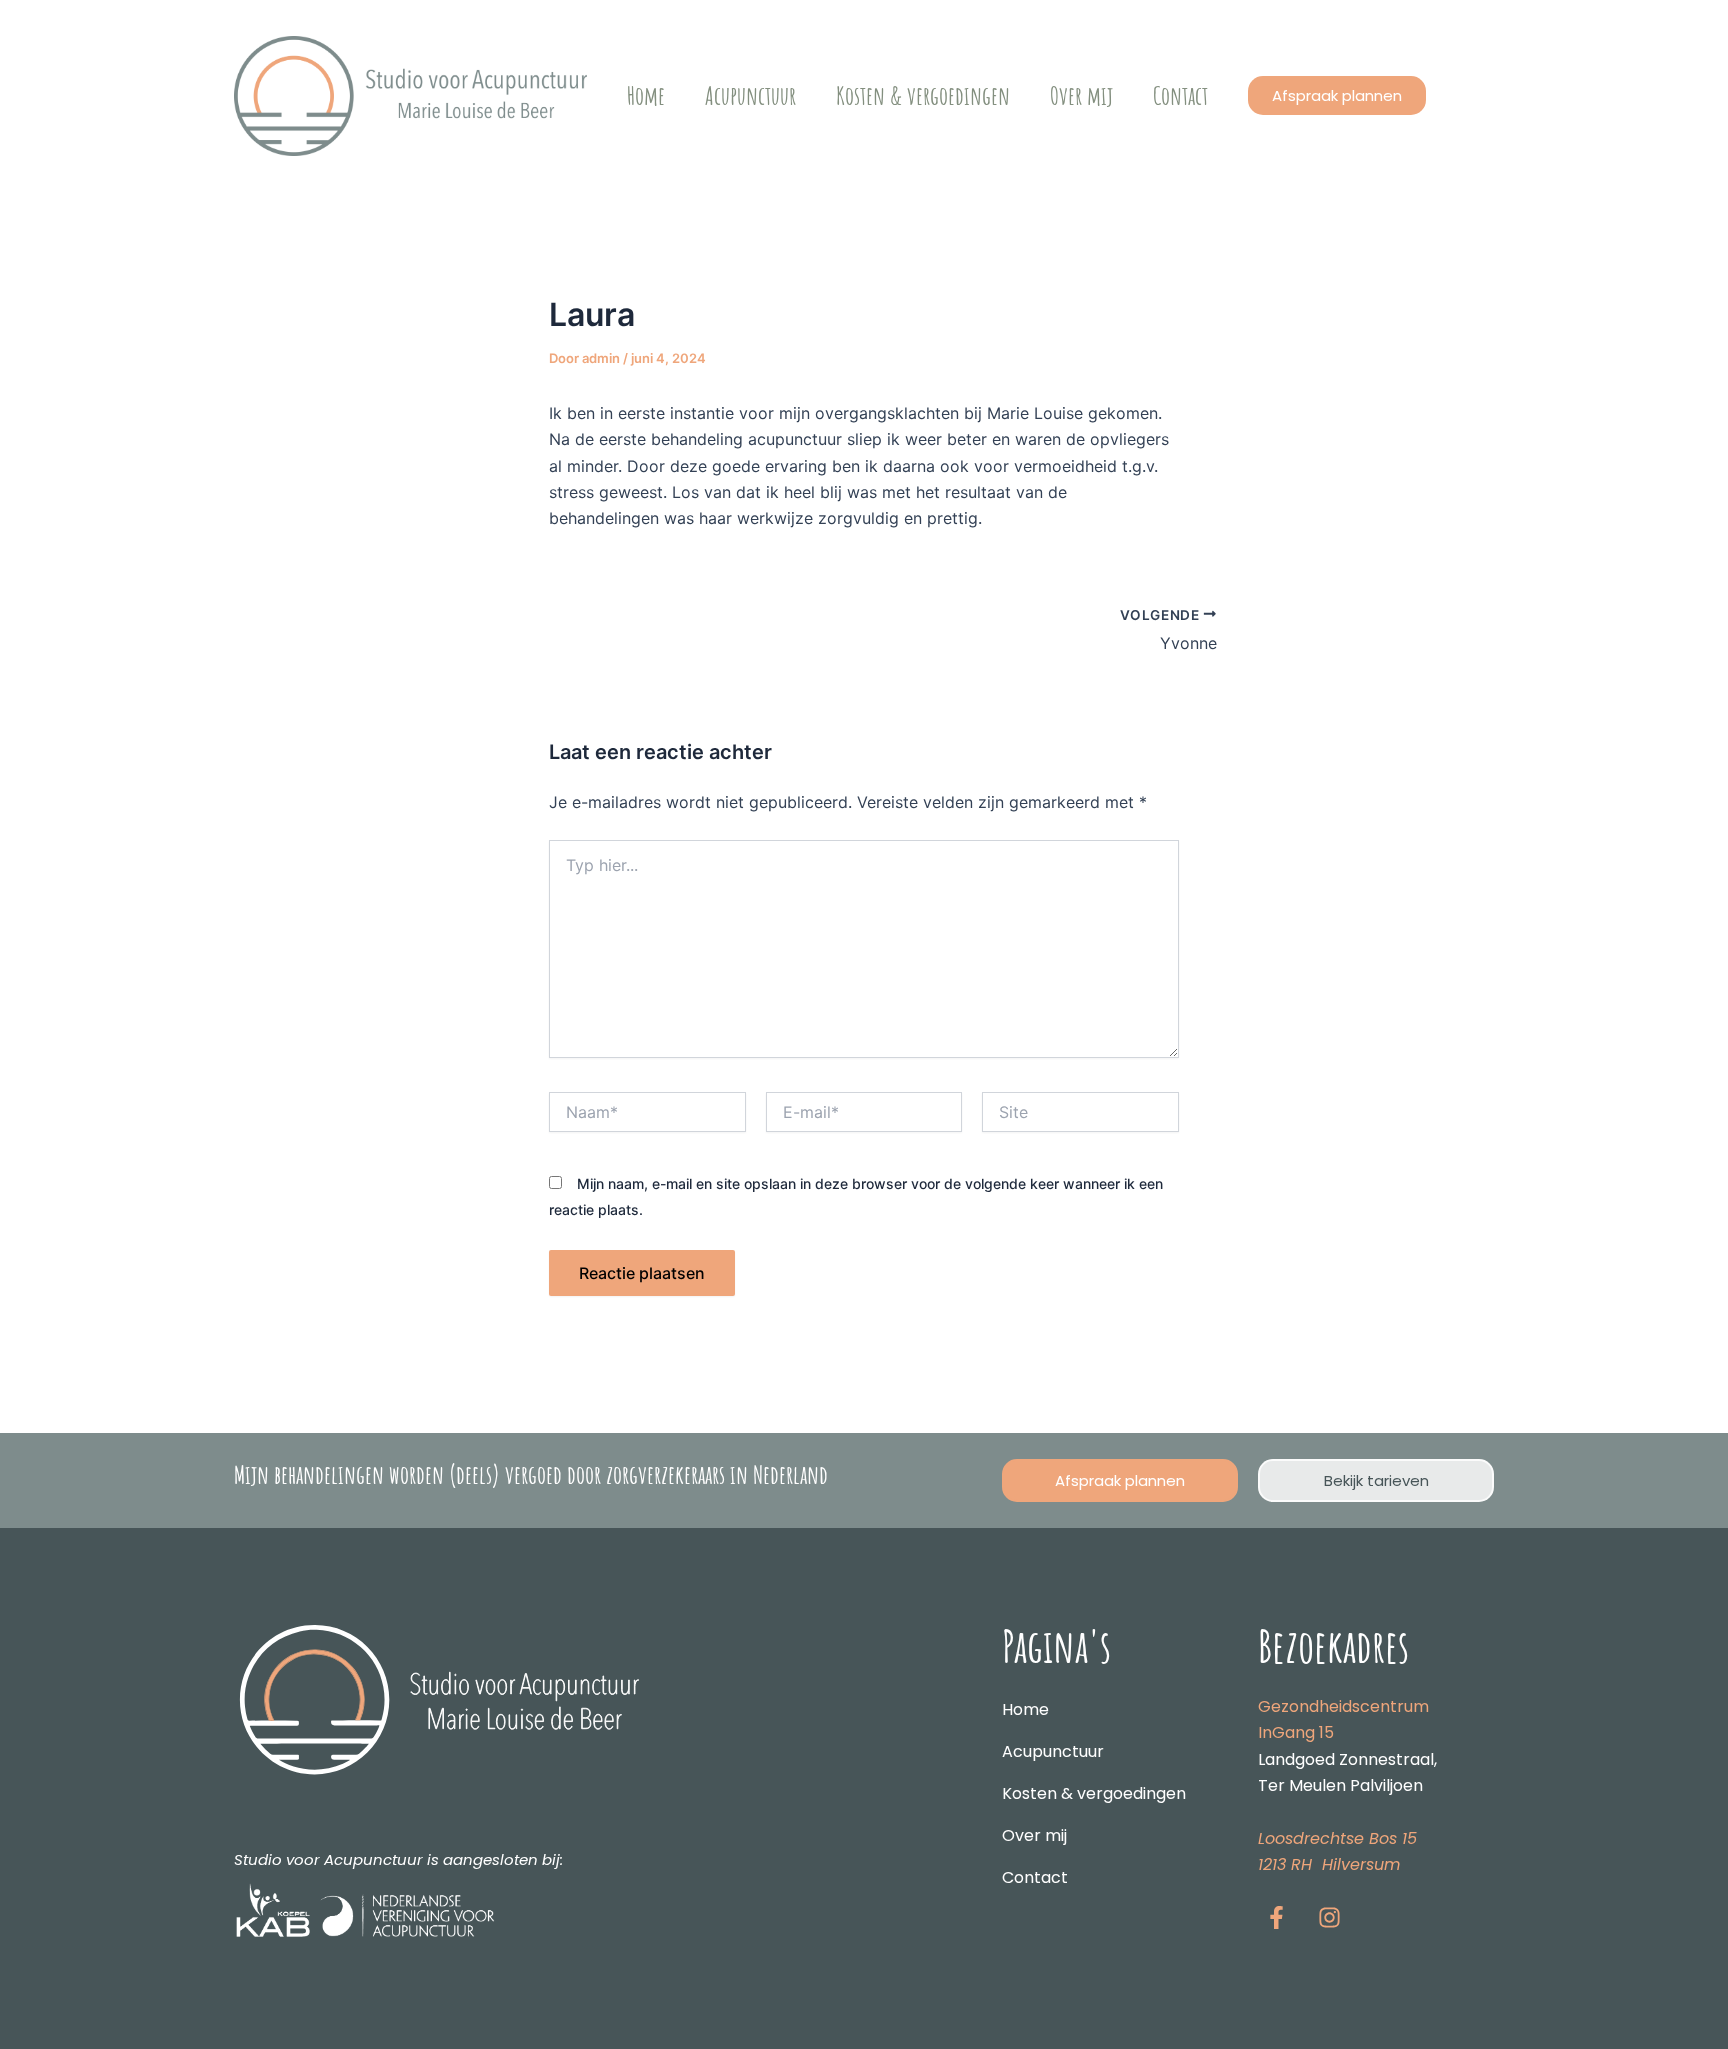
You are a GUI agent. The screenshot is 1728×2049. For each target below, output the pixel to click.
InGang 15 (1296, 1732)
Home (646, 95)
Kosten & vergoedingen (923, 95)
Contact (1180, 95)
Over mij (1081, 95)
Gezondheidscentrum (1343, 1706)
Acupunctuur (750, 95)
